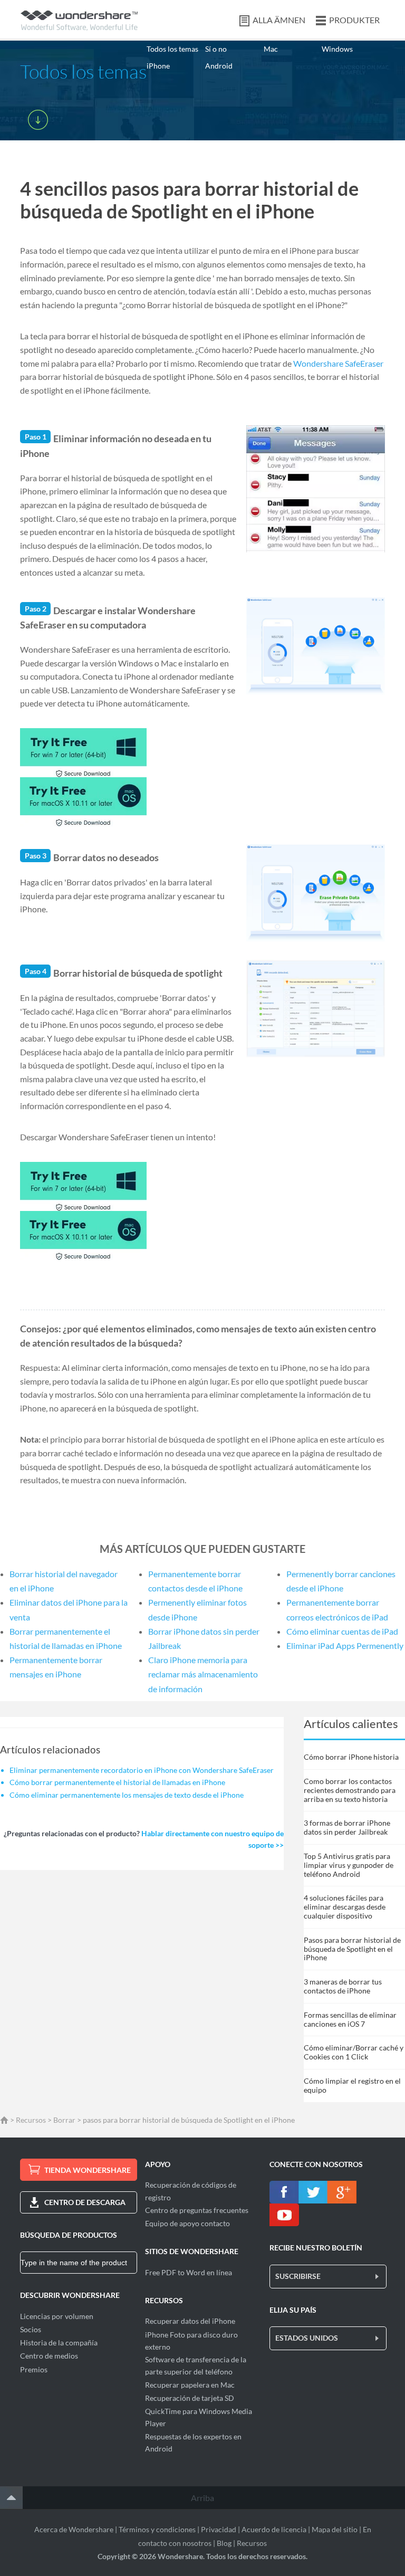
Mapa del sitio (335, 2529)
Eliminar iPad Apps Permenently (345, 1645)
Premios (34, 2369)
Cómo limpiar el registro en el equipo (352, 2085)
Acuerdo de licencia (274, 2529)
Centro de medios (49, 2356)
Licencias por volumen (57, 2316)
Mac (271, 49)
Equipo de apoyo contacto (187, 2223)
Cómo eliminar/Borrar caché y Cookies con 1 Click (354, 2052)
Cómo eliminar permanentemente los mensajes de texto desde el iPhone (127, 1795)
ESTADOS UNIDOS (307, 2338)
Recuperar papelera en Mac (190, 2385)
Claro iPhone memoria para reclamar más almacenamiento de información (203, 1674)
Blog (224, 2543)
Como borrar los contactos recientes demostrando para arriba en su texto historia (350, 1790)
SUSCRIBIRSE (298, 2276)
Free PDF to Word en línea (189, 2272)
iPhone (158, 66)
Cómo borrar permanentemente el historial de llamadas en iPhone (117, 1782)
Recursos (31, 2120)
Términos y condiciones (157, 2529)
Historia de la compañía (59, 2343)
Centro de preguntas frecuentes (197, 2210)
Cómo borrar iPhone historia (351, 1757)
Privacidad (219, 2529)
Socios (31, 2329)
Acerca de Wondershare (74, 2529)
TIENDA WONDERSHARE (88, 2170)
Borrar (64, 2120)
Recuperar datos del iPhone (190, 2321)
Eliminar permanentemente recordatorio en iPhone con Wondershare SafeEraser (142, 1770)
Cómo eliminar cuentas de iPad (342, 1631)
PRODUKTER (354, 20)
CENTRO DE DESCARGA (85, 2202)
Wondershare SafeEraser (338, 363)
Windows (337, 49)
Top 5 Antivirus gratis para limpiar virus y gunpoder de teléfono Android (349, 1865)
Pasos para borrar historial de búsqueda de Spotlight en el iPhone (352, 1949)
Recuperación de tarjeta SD (190, 2398)
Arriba (202, 2498)
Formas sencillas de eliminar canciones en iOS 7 (350, 2019)
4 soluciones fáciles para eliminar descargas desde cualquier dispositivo (345, 1907)
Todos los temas (172, 49)
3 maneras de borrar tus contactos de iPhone (343, 1986)
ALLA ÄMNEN (279, 20)
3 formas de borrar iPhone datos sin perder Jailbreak (347, 1827)
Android (219, 66)
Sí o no (216, 49)
